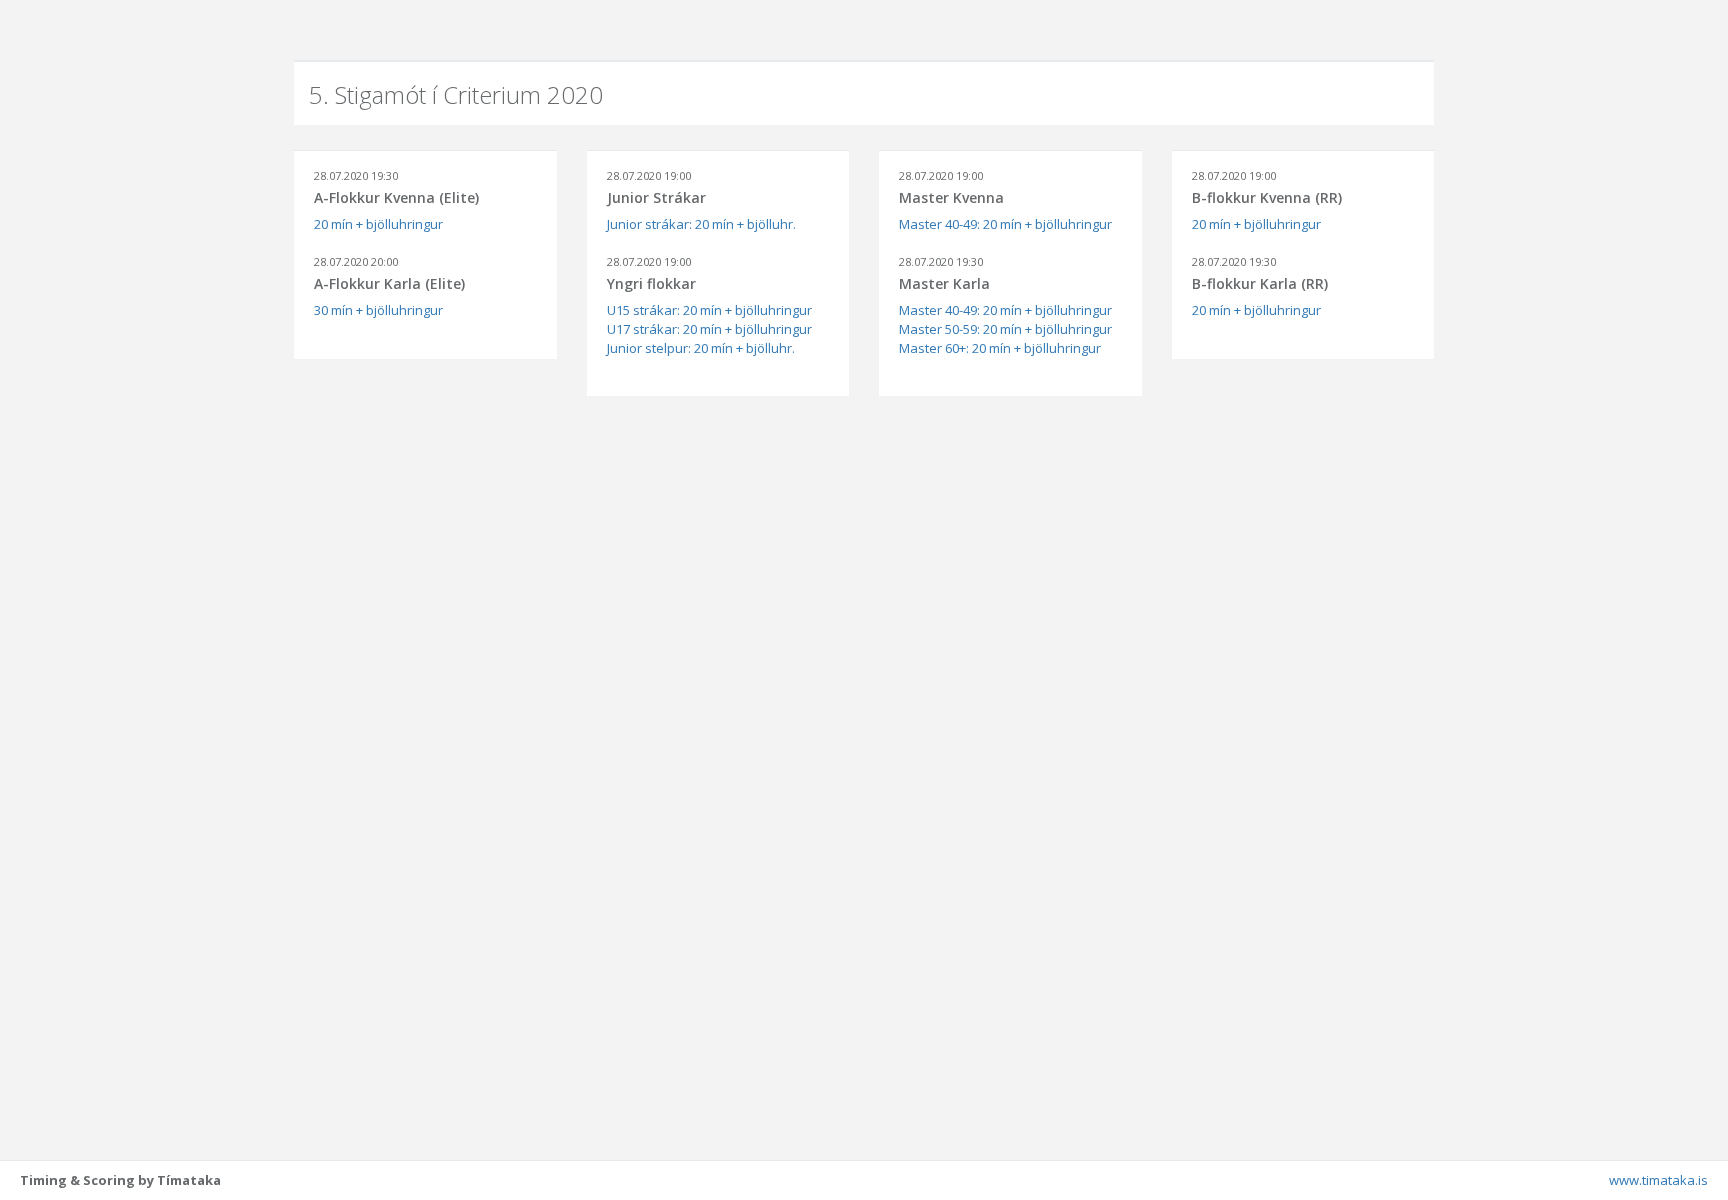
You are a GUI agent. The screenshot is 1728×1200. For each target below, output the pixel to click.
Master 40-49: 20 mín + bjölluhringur (1005, 224)
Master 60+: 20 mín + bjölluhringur (1000, 348)
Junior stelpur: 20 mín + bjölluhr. (701, 348)
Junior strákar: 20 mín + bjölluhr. (701, 224)
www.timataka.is (1658, 1180)
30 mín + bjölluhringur (378, 310)
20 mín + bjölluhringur (378, 224)
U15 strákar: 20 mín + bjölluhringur (709, 310)
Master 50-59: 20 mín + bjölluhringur (1005, 329)
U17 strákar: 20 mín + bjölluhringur (709, 329)
